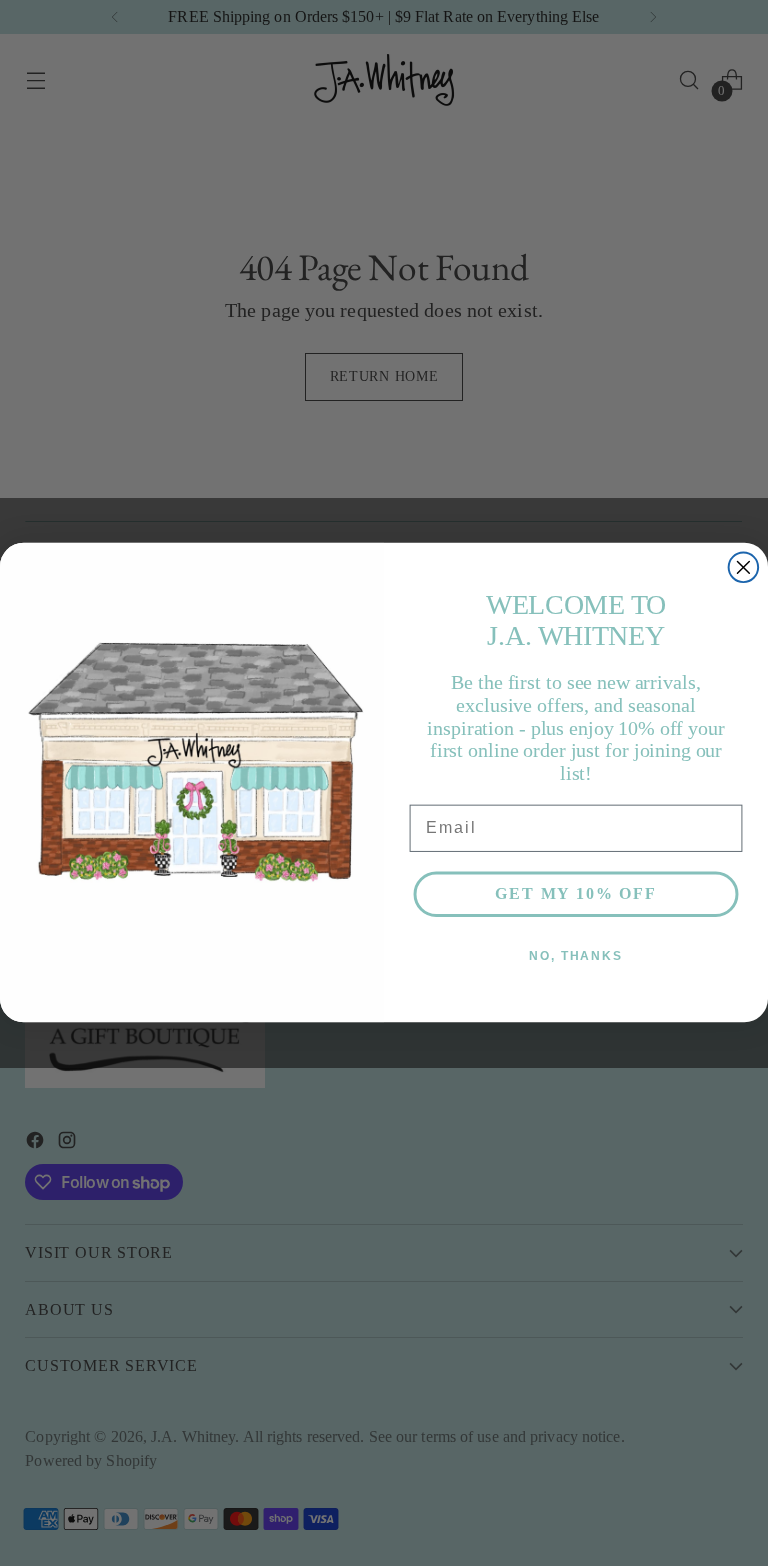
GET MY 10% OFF (575, 894)
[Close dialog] (744, 568)
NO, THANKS (576, 957)
